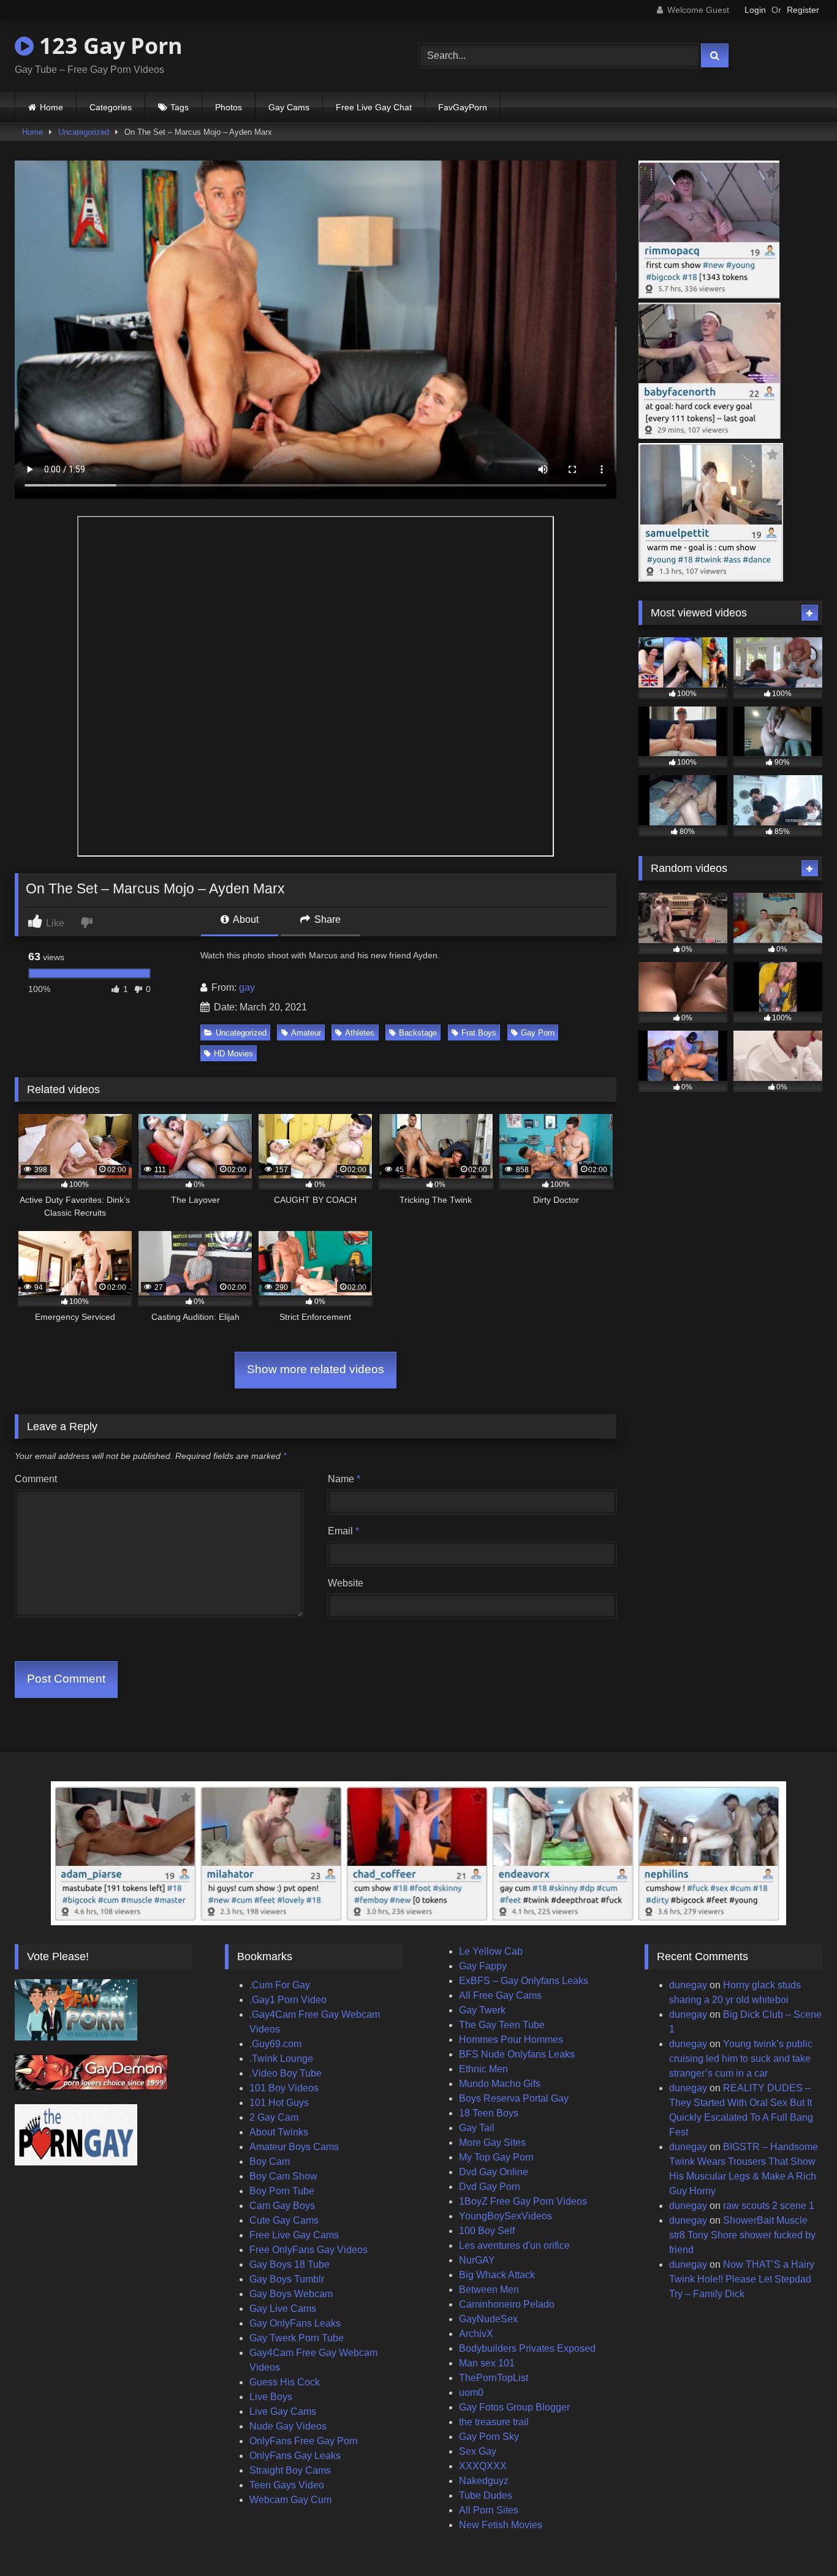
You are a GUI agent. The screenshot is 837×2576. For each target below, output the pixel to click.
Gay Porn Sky (489, 2437)
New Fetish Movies (501, 2525)
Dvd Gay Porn (490, 2187)
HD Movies (233, 1054)
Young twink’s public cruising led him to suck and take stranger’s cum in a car (741, 2059)
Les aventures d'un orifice (514, 2245)
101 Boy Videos (284, 2088)
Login (755, 10)
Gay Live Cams (283, 2309)
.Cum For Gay (280, 1985)
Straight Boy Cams (290, 2470)
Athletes (360, 1033)
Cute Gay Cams (284, 2220)
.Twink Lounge (281, 2059)
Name (344, 1479)
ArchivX (476, 2334)
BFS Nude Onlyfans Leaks (517, 2054)
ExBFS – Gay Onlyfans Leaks (524, 1981)
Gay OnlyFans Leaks (295, 2323)
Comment (36, 1479)
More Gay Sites (492, 2142)
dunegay (688, 1985)
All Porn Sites (489, 2510)
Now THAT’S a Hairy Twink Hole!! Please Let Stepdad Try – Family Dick (742, 2279)
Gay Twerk (482, 2010)
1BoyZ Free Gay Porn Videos (523, 2201)
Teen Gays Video (287, 2485)
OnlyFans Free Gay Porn (304, 2441)
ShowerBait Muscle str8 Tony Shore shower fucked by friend (742, 2235)
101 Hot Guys (279, 2103)
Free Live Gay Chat (374, 107)
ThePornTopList (494, 2378)
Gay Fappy (483, 1966)
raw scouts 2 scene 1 (769, 2206)
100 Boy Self (487, 2231)
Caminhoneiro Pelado (507, 2304)
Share (326, 919)
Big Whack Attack (497, 2275)
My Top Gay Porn (496, 2157)
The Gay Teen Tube (502, 2025)
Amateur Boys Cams (294, 2147)
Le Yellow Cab (491, 1951)
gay (247, 987)
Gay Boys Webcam (291, 2294)
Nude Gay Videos (288, 2426)
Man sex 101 (487, 2363)
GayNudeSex (488, 2319)
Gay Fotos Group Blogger (514, 2407)
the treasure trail (494, 2422)
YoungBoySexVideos (506, 2216)
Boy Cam (270, 2161)
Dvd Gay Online (494, 2172)
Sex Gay (478, 2451)
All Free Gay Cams (500, 1995)
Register (803, 10)
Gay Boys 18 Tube (290, 2264)
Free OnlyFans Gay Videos (309, 2250)
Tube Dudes (486, 2495)
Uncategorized (84, 132)
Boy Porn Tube (282, 2191)
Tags (180, 107)
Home (51, 107)
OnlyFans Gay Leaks (295, 2456)
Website (346, 1583)
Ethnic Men (483, 2069)
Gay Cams (289, 107)
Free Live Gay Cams (294, 2235)
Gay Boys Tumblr (287, 2279)
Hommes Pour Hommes (511, 2040)
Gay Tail (477, 2128)
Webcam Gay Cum (290, 2500)
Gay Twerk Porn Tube (297, 2338)
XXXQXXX (483, 2466)
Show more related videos (316, 1369)
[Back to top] (799, 2540)
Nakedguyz (484, 2481)
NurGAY (477, 2260)
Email (343, 1531)
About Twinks (279, 2132)
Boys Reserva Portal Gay (514, 2098)
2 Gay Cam (274, 2117)
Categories (111, 107)
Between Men (489, 2290)
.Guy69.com (275, 2044)
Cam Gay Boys (282, 2206)
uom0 (471, 2392)
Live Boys (271, 2397)
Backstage (418, 1033)
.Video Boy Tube (286, 2073)
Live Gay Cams (283, 2411)
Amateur (306, 1033)
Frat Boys (479, 1033)
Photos (229, 107)
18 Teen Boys (489, 2113)
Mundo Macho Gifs (500, 2084)
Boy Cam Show (283, 2176)
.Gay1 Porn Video (288, 2000)
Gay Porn (538, 1033)
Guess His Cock (285, 2382)
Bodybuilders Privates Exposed (527, 2348)
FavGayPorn (463, 107)
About (245, 919)
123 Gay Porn (108, 46)
